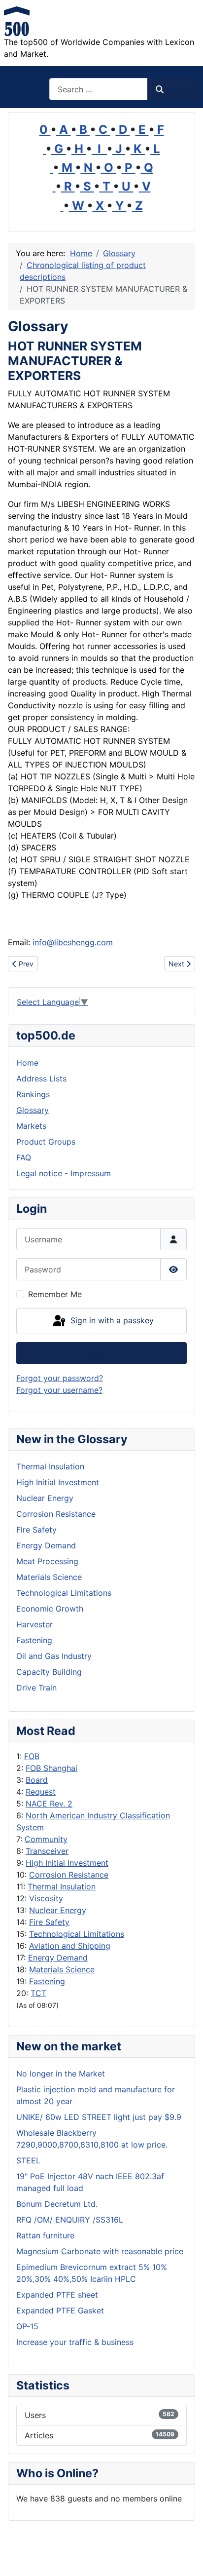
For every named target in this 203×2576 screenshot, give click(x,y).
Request (41, 1792)
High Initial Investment (67, 1863)
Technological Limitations (77, 1934)
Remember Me (55, 1294)
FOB (32, 1756)
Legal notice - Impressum (64, 1173)
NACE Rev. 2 (49, 1804)
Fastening (47, 1981)
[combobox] (99, 89)
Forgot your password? (60, 1378)
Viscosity (46, 1898)
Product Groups (46, 1142)
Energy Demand (58, 1958)
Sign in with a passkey (111, 1320)
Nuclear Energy (58, 1910)
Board (37, 1780)
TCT (38, 1993)
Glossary (33, 1110)
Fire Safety (49, 1922)
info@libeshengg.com (73, 942)
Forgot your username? (59, 1390)
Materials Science (62, 1969)
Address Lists (41, 1078)
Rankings (33, 1094)
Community (46, 1839)
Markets (31, 1126)
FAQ (24, 1157)
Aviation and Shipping (70, 1946)
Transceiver (47, 1851)
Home (27, 1063)
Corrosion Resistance (69, 1875)
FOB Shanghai (51, 1768)
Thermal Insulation (62, 1886)
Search (178, 89)
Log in (102, 1353)
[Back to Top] (186, 2558)
